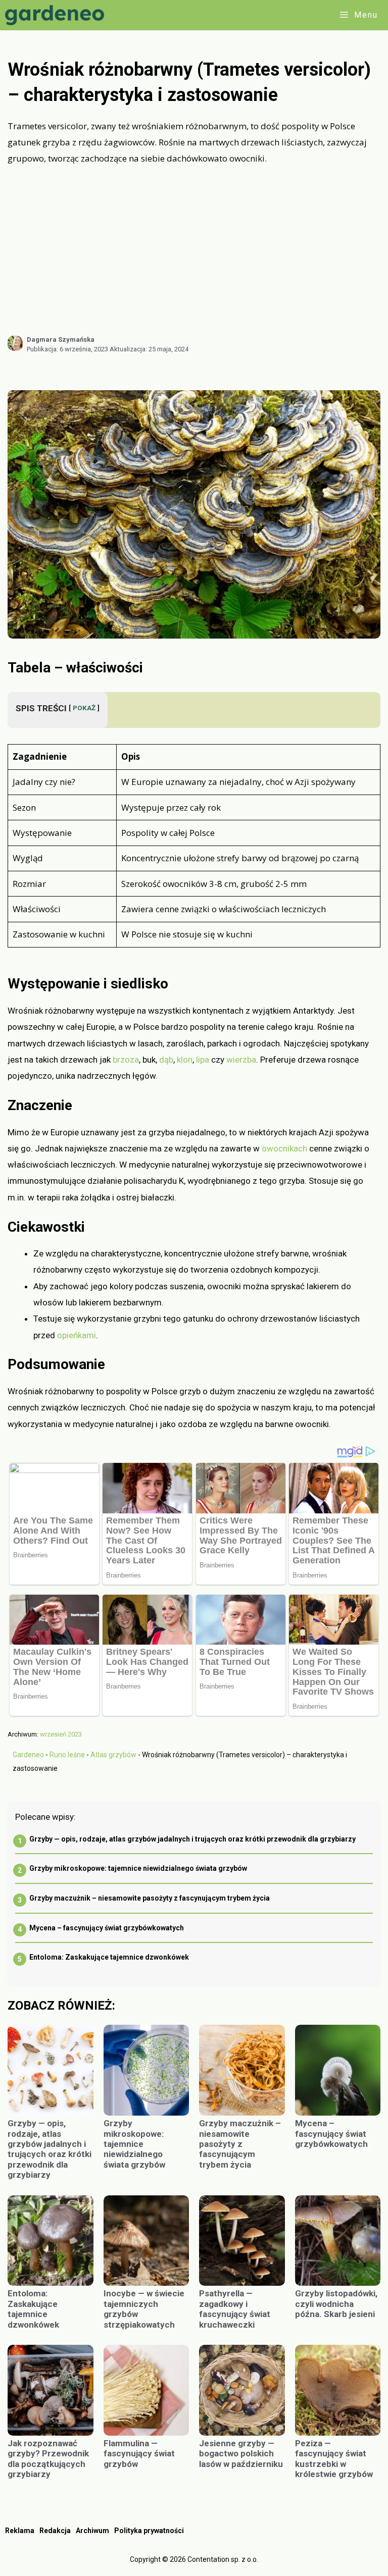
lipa (203, 1060)
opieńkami (77, 1335)
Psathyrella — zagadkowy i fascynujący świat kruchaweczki (235, 2309)
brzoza (126, 1060)
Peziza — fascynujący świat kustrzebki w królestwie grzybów (334, 2459)
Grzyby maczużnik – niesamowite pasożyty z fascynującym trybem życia (150, 1898)
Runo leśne (67, 1755)
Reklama (20, 2531)
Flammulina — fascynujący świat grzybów (139, 2454)
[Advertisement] (194, 250)
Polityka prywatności (149, 2531)
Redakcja (55, 2531)
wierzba (241, 1060)
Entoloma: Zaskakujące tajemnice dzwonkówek (109, 1957)
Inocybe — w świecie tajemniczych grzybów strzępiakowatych (144, 2309)
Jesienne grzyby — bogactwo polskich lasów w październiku (241, 2454)
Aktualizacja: (149, 349)
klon (185, 1060)
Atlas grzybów (113, 1755)
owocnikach (284, 1148)
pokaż (84, 708)
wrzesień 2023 (61, 1734)
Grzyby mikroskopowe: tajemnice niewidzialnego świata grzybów (138, 1868)
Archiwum (92, 2531)
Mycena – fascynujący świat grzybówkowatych (107, 1928)
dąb (166, 1060)
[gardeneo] (57, 15)
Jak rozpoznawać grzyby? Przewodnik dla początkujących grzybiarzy (48, 2459)
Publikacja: (67, 349)
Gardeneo (28, 1755)
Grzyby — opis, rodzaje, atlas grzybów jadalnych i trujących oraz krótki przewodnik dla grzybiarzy (192, 1839)
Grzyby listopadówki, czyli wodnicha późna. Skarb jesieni (336, 2304)
